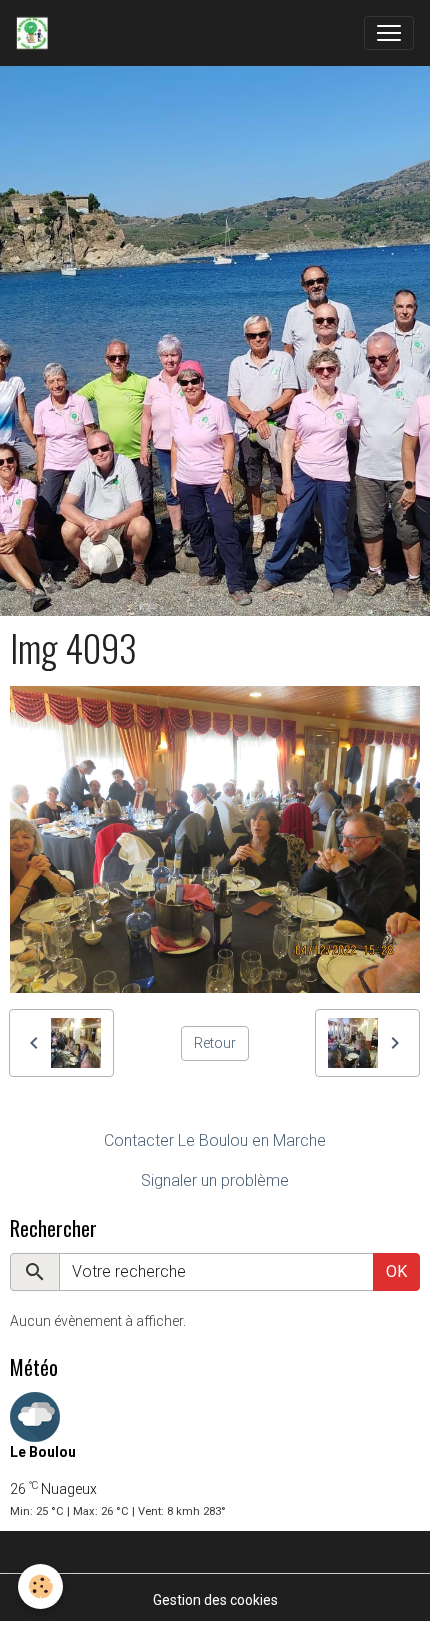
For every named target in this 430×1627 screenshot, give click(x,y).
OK (396, 1271)
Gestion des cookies (215, 1600)
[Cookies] (40, 1586)
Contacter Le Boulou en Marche (215, 1140)
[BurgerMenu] (389, 33)
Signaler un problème (215, 1180)
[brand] (36, 33)
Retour (215, 1043)
